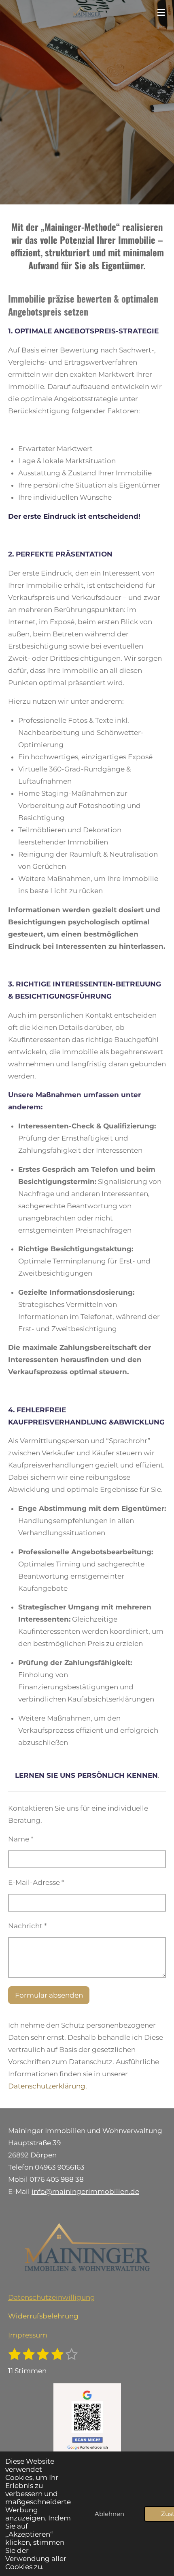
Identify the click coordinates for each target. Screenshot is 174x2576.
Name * (21, 1839)
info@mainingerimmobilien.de (85, 2191)
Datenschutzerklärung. (48, 2086)
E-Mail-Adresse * (36, 1882)
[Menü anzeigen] (161, 12)
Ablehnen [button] (109, 2514)
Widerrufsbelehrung (43, 2316)
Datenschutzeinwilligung (52, 2297)
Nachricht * (28, 1926)
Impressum (28, 2335)
